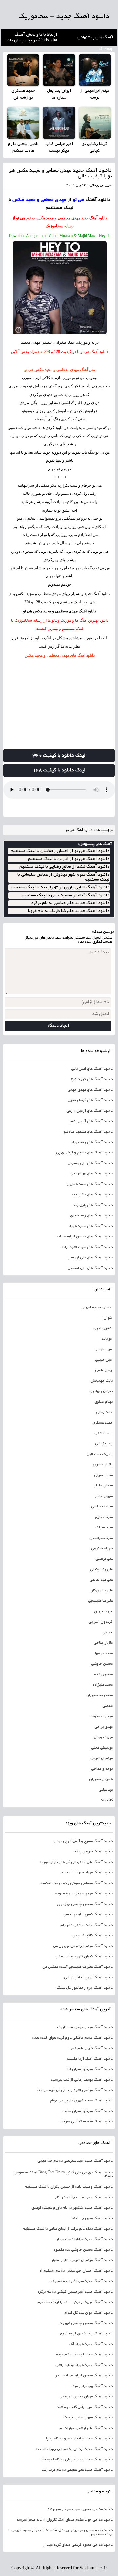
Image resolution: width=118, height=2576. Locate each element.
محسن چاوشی (102, 1664)
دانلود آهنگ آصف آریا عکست (90, 2059)
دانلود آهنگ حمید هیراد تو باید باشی (84, 2365)
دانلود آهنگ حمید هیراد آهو (91, 2344)
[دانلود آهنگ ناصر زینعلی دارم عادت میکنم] (23, 123)
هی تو (104, 436)
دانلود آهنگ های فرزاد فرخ (92, 1079)
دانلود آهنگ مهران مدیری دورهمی (86, 2397)
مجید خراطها (104, 1654)
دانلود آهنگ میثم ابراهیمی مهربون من (83, 1946)
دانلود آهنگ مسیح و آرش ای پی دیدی (83, 1841)
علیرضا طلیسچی (100, 1601)
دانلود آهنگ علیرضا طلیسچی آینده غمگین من (78, 1967)
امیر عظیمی (104, 1349)
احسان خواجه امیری (98, 1307)
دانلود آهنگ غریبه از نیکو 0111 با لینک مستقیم (75, 2302)
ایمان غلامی (104, 1370)
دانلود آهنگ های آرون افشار (90, 1121)
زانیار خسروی (102, 1465)
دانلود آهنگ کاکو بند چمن (93, 1936)
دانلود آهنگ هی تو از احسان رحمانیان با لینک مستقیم (60, 851)
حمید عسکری (103, 1423)
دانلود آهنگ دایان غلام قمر (92, 2048)
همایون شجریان (101, 1779)
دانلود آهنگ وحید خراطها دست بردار (84, 2239)
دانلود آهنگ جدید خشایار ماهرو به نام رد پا (79, 2439)
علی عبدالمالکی (101, 1580)
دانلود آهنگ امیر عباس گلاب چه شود (85, 2407)
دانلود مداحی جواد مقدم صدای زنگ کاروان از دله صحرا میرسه (65, 2520)
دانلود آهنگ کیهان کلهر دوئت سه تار (84, 1957)
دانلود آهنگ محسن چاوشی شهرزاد (86, 2323)
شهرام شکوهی (102, 1549)
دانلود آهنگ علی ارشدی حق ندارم (86, 2428)
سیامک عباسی (102, 1507)
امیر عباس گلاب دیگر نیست (59, 148)
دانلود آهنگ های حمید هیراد (90, 1226)
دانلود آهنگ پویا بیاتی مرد (93, 2386)
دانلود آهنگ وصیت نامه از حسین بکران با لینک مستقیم (69, 2187)
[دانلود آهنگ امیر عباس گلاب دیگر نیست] (59, 123)
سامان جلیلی (103, 1486)
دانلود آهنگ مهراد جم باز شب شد (87, 1873)
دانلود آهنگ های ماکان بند (92, 1195)
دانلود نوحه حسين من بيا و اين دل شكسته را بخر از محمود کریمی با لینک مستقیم (60, 2532)
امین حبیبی (104, 1360)
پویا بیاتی (106, 1790)
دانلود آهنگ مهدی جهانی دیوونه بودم (84, 1894)
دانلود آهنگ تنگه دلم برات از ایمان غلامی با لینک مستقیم (68, 2229)
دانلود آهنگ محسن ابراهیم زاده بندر (84, 2376)
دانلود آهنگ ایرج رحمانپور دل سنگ (85, 1988)
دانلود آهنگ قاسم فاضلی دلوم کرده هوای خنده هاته (72, 2038)
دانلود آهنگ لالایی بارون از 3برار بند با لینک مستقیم (60, 888)
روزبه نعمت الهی (100, 1454)
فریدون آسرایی (101, 1622)
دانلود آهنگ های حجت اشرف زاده (87, 1247)
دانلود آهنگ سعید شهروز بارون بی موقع (81, 2101)
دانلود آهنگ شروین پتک (94, 1852)
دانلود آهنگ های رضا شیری (91, 1216)
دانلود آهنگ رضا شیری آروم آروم (86, 2334)
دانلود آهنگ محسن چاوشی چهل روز (85, 1904)
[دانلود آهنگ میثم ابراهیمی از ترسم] (95, 70)
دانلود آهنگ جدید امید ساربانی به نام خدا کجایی (75, 2161)
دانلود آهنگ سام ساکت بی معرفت (86, 2122)
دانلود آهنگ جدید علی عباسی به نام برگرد (70, 903)
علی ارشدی (104, 1559)
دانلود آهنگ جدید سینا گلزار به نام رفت (81, 2281)
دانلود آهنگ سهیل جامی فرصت (88, 2418)
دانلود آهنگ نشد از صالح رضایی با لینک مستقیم (64, 867)
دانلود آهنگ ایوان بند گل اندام (88, 2313)
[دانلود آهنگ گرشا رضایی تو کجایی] (95, 123)
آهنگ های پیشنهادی (95, 38)
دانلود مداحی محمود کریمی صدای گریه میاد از (78, 2545)
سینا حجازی (104, 1517)
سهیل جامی (104, 1496)
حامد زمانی (104, 1412)
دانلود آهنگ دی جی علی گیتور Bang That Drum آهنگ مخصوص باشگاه (64, 2175)
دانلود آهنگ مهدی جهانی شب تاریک (85, 2027)
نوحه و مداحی (102, 1769)
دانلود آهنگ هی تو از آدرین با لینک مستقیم (69, 859)
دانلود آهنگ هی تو (79, 830)
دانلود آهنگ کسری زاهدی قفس (88, 1915)
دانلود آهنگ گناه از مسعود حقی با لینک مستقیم (66, 895)
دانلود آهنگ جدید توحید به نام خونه (84, 2355)
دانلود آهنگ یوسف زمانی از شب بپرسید (82, 2080)
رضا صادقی (104, 1433)
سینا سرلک (104, 1528)
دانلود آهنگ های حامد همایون (90, 1184)
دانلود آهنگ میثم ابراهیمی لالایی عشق (82, 2260)
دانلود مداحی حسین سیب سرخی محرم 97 (80, 2509)
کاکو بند (107, 1800)
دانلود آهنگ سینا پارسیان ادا (90, 2069)
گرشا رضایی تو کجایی (95, 148)
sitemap (106, 49)
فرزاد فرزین (103, 1612)
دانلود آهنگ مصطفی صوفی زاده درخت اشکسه (77, 1883)
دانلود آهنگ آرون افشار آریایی (88, 1978)
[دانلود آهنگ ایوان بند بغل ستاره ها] (59, 70)
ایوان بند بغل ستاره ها (59, 95)
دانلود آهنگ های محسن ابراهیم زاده (85, 1237)
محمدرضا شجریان (99, 1695)
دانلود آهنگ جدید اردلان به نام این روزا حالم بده (74, 2449)
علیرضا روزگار (102, 1591)
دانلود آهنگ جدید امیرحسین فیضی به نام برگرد (75, 2292)
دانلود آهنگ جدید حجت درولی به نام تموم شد (77, 2460)
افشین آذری (103, 1328)
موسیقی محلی (102, 1748)
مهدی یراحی (104, 1727)
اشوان (108, 1318)
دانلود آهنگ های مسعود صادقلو (88, 1132)
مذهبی (108, 1706)
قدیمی (108, 1633)
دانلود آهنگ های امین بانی (92, 1069)
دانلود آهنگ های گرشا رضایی (90, 1100)
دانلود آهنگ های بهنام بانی (92, 1174)
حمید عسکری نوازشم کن (23, 95)
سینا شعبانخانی (101, 1538)
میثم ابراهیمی (102, 1758)
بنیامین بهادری (101, 1391)
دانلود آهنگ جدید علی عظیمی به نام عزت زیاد (77, 2470)
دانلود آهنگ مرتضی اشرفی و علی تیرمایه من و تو (75, 2090)
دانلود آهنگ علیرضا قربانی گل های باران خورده (76, 1862)
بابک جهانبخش (102, 1381)
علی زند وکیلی (101, 1570)
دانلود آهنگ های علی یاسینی (90, 1163)
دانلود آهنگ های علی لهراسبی (90, 1258)
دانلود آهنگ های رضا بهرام (92, 1142)
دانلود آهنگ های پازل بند (93, 1205)
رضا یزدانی (104, 1444)
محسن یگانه (103, 1675)
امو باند (107, 1339)
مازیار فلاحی (103, 1643)
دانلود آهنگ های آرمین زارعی (89, 1111)
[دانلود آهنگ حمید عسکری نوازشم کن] (23, 70)
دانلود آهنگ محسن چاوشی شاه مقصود (83, 2250)
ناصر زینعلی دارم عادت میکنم (23, 148)
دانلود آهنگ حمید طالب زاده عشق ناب (83, 2198)
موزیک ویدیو (103, 1737)
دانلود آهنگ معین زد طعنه (92, 2218)
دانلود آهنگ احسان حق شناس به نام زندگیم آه (76, 2271)
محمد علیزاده (103, 1685)
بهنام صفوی (104, 1402)
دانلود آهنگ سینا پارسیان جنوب (88, 2111)
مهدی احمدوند (102, 1716)
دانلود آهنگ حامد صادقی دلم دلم (87, 1925)
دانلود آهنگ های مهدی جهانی (90, 1090)
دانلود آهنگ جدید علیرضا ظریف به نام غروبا (69, 911)
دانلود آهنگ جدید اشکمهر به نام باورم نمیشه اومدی (72, 2208)
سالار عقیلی (103, 1475)
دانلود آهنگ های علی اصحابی (90, 1268)
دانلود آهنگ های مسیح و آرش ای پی (84, 1153)
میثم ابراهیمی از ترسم (95, 95)
